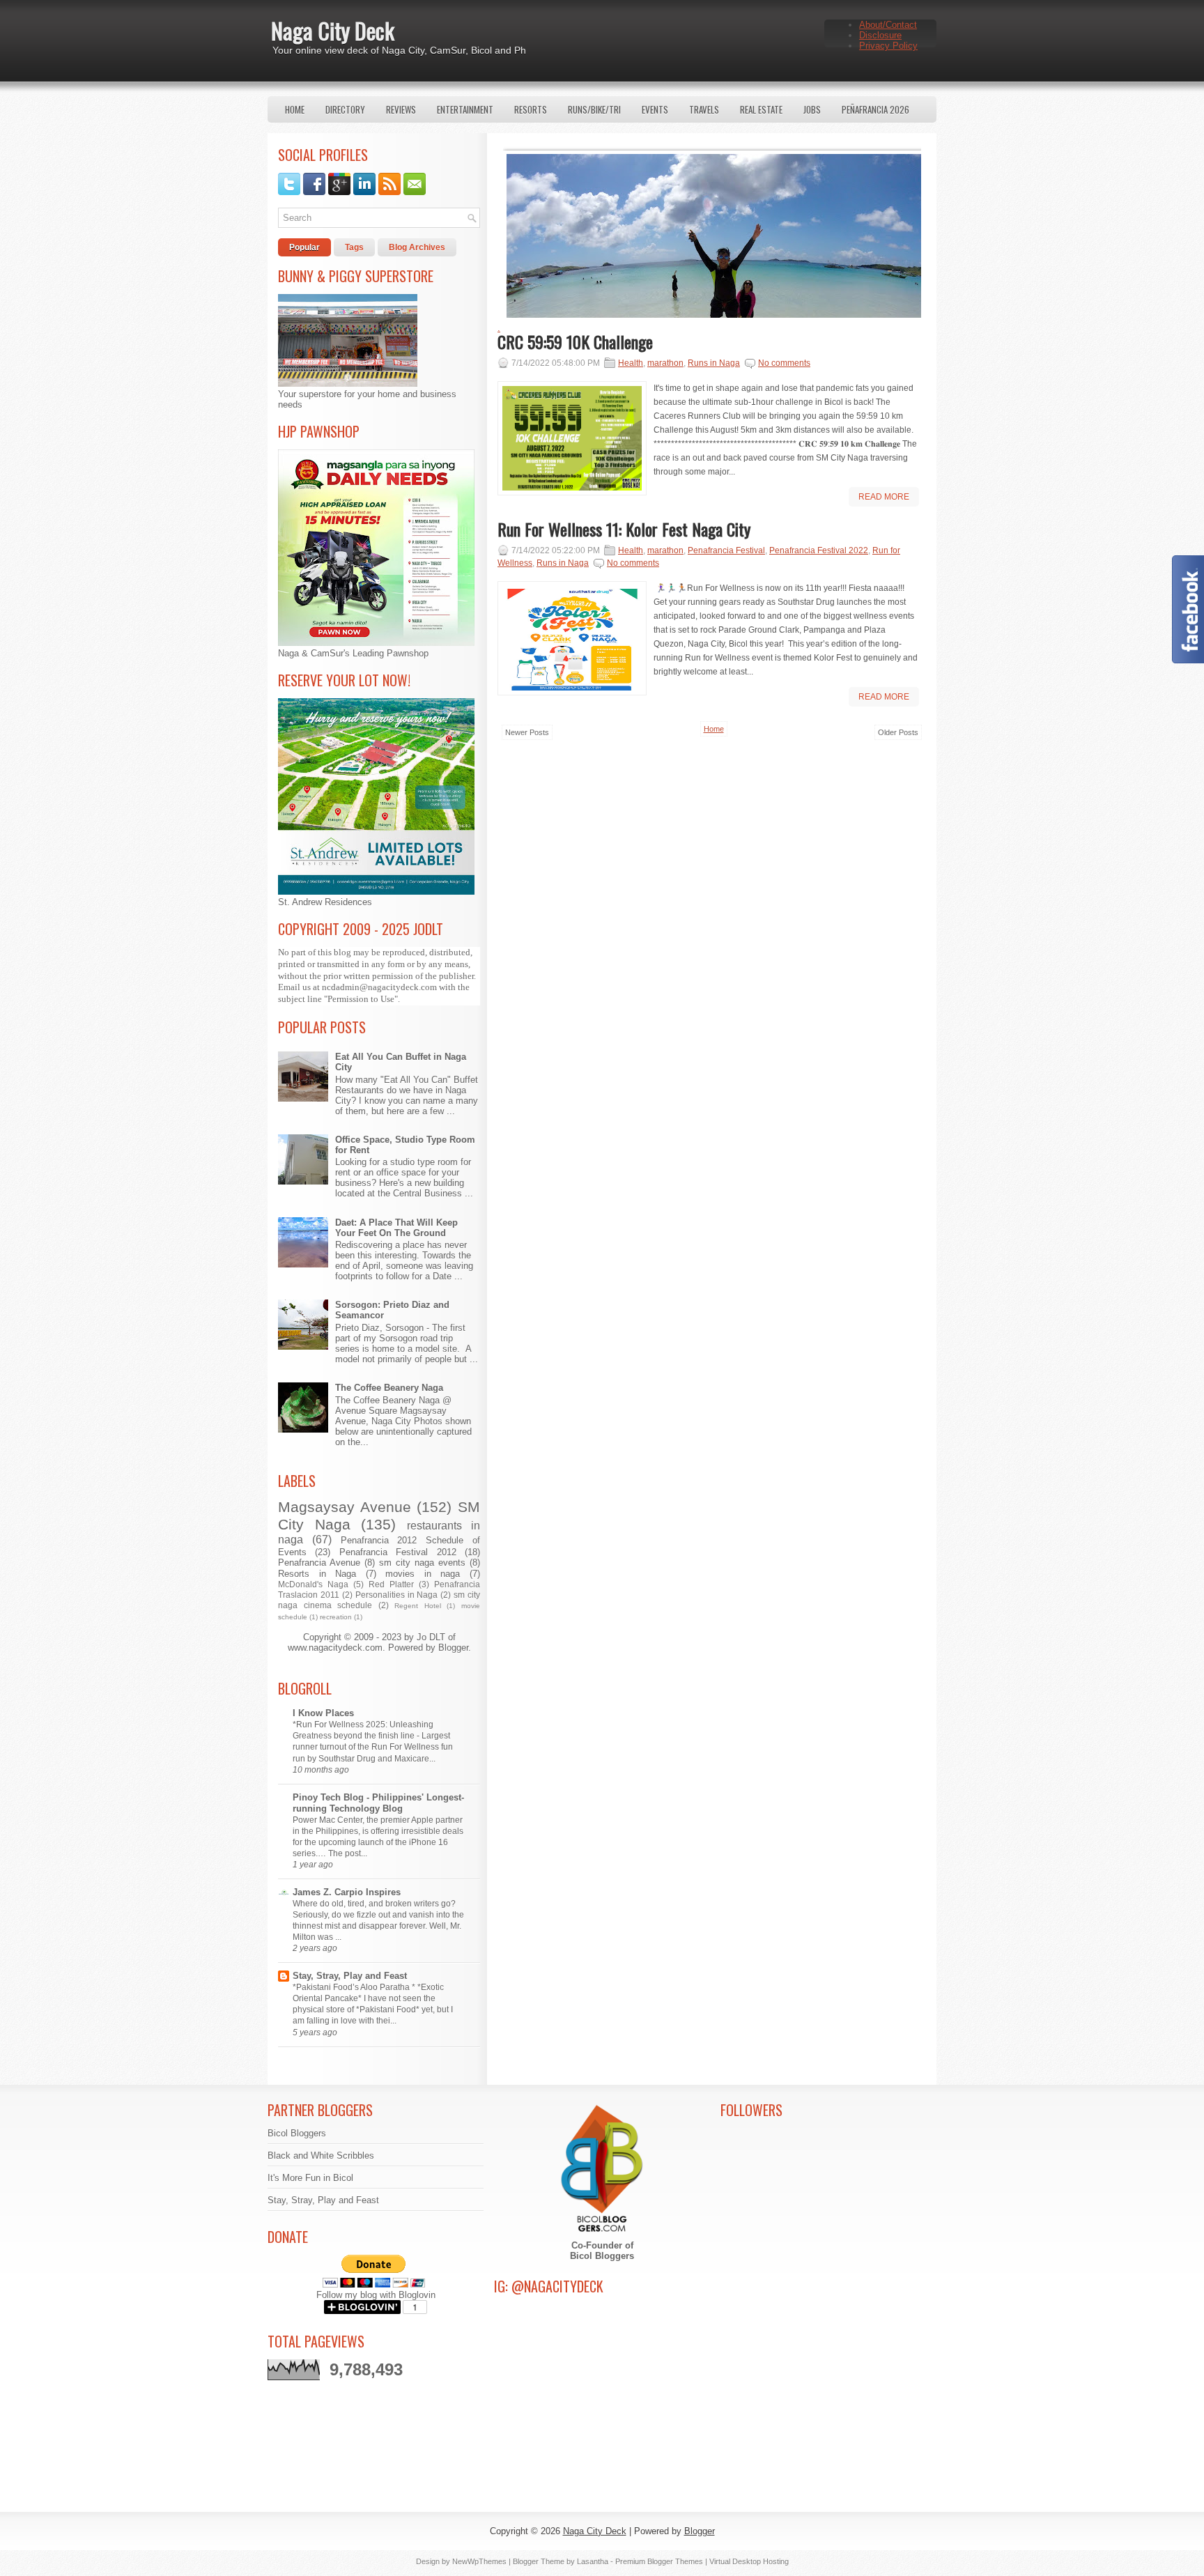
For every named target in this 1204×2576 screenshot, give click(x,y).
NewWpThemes (479, 2561)
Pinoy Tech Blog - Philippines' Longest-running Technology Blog (378, 1803)
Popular (304, 247)
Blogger (453, 1648)
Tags (354, 247)
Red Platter (391, 1584)
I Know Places (323, 1713)
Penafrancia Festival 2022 (819, 550)
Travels (704, 109)
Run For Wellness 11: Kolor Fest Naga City (624, 529)
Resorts (531, 109)
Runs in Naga (714, 363)
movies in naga (423, 1574)
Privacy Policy (888, 46)
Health (631, 363)
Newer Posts (527, 732)
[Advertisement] (712, 878)
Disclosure (880, 35)
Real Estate (761, 109)
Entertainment (465, 109)
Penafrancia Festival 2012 (398, 1552)
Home (295, 109)
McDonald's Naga (313, 1584)
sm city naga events (422, 1563)
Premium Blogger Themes (659, 2561)
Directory (345, 109)
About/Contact (888, 25)
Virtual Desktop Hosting (749, 2561)
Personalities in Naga (397, 1595)
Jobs (812, 109)
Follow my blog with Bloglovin (376, 2295)
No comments (784, 363)
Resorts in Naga (317, 1574)
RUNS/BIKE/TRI (594, 109)
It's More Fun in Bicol (310, 2178)
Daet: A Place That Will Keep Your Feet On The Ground (396, 1228)
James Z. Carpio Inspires (347, 1892)
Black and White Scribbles (321, 2155)
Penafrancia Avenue (319, 1563)
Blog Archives (417, 247)
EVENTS (655, 109)
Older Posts (898, 732)
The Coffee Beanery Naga (389, 1388)
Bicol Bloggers (297, 2133)
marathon (665, 363)
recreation (336, 1617)
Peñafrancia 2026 (875, 109)
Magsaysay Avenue (345, 1507)
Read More (884, 497)
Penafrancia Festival (726, 550)
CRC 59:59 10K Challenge (575, 341)
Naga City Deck (333, 30)
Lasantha (593, 2561)
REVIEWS (401, 109)
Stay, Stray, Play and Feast (350, 1976)
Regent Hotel (418, 1606)
